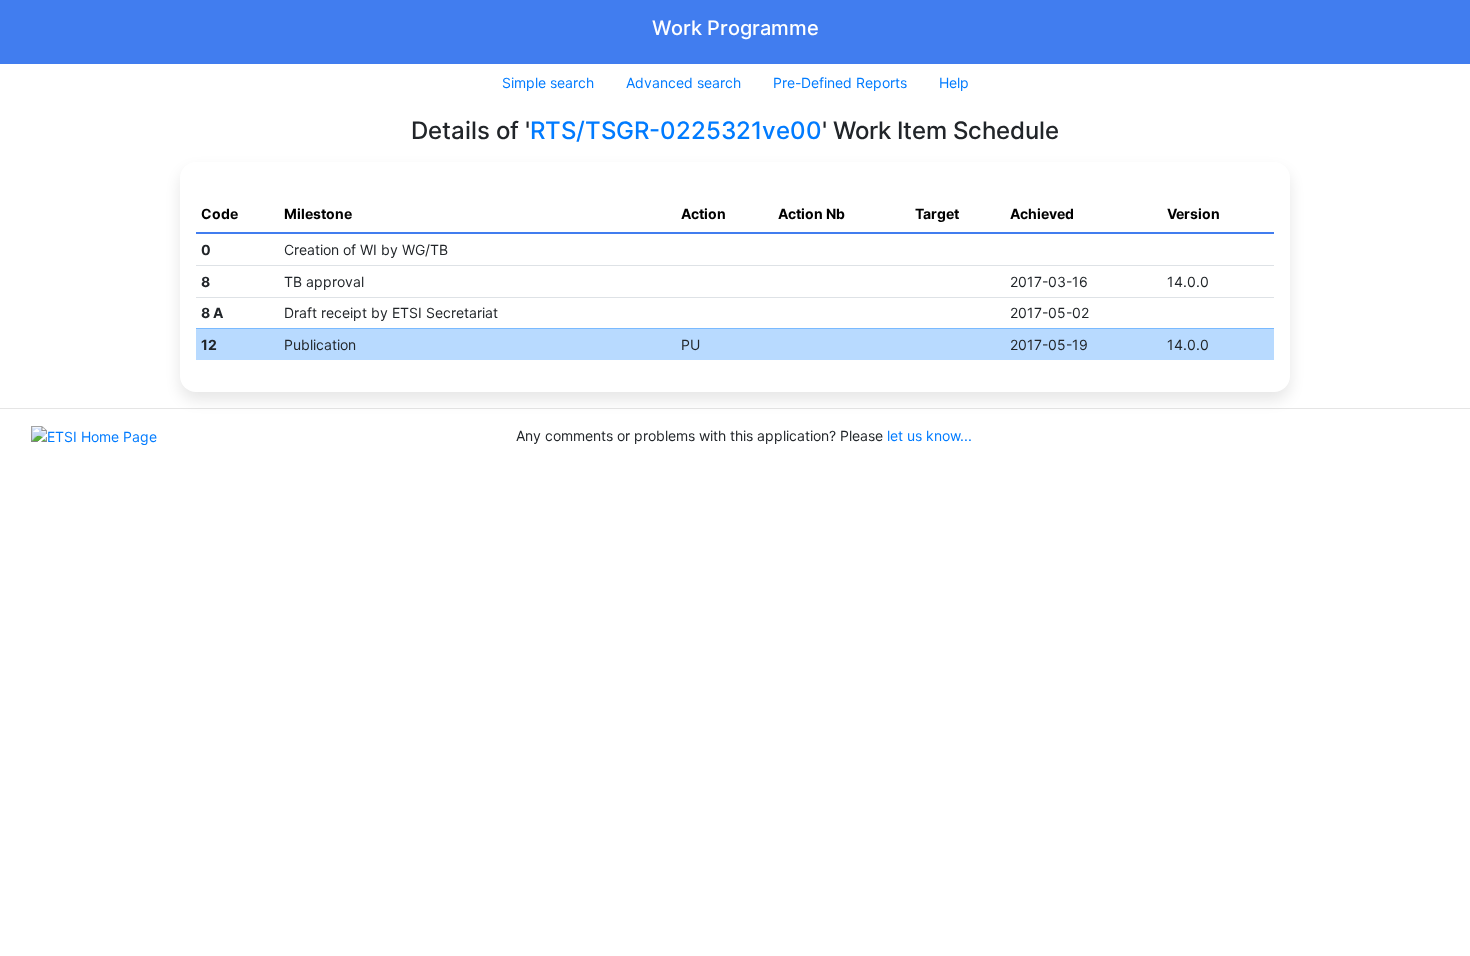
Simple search (548, 82)
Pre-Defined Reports (840, 82)
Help (954, 82)
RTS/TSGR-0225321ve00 (676, 130)
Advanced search (683, 82)
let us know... (929, 435)
